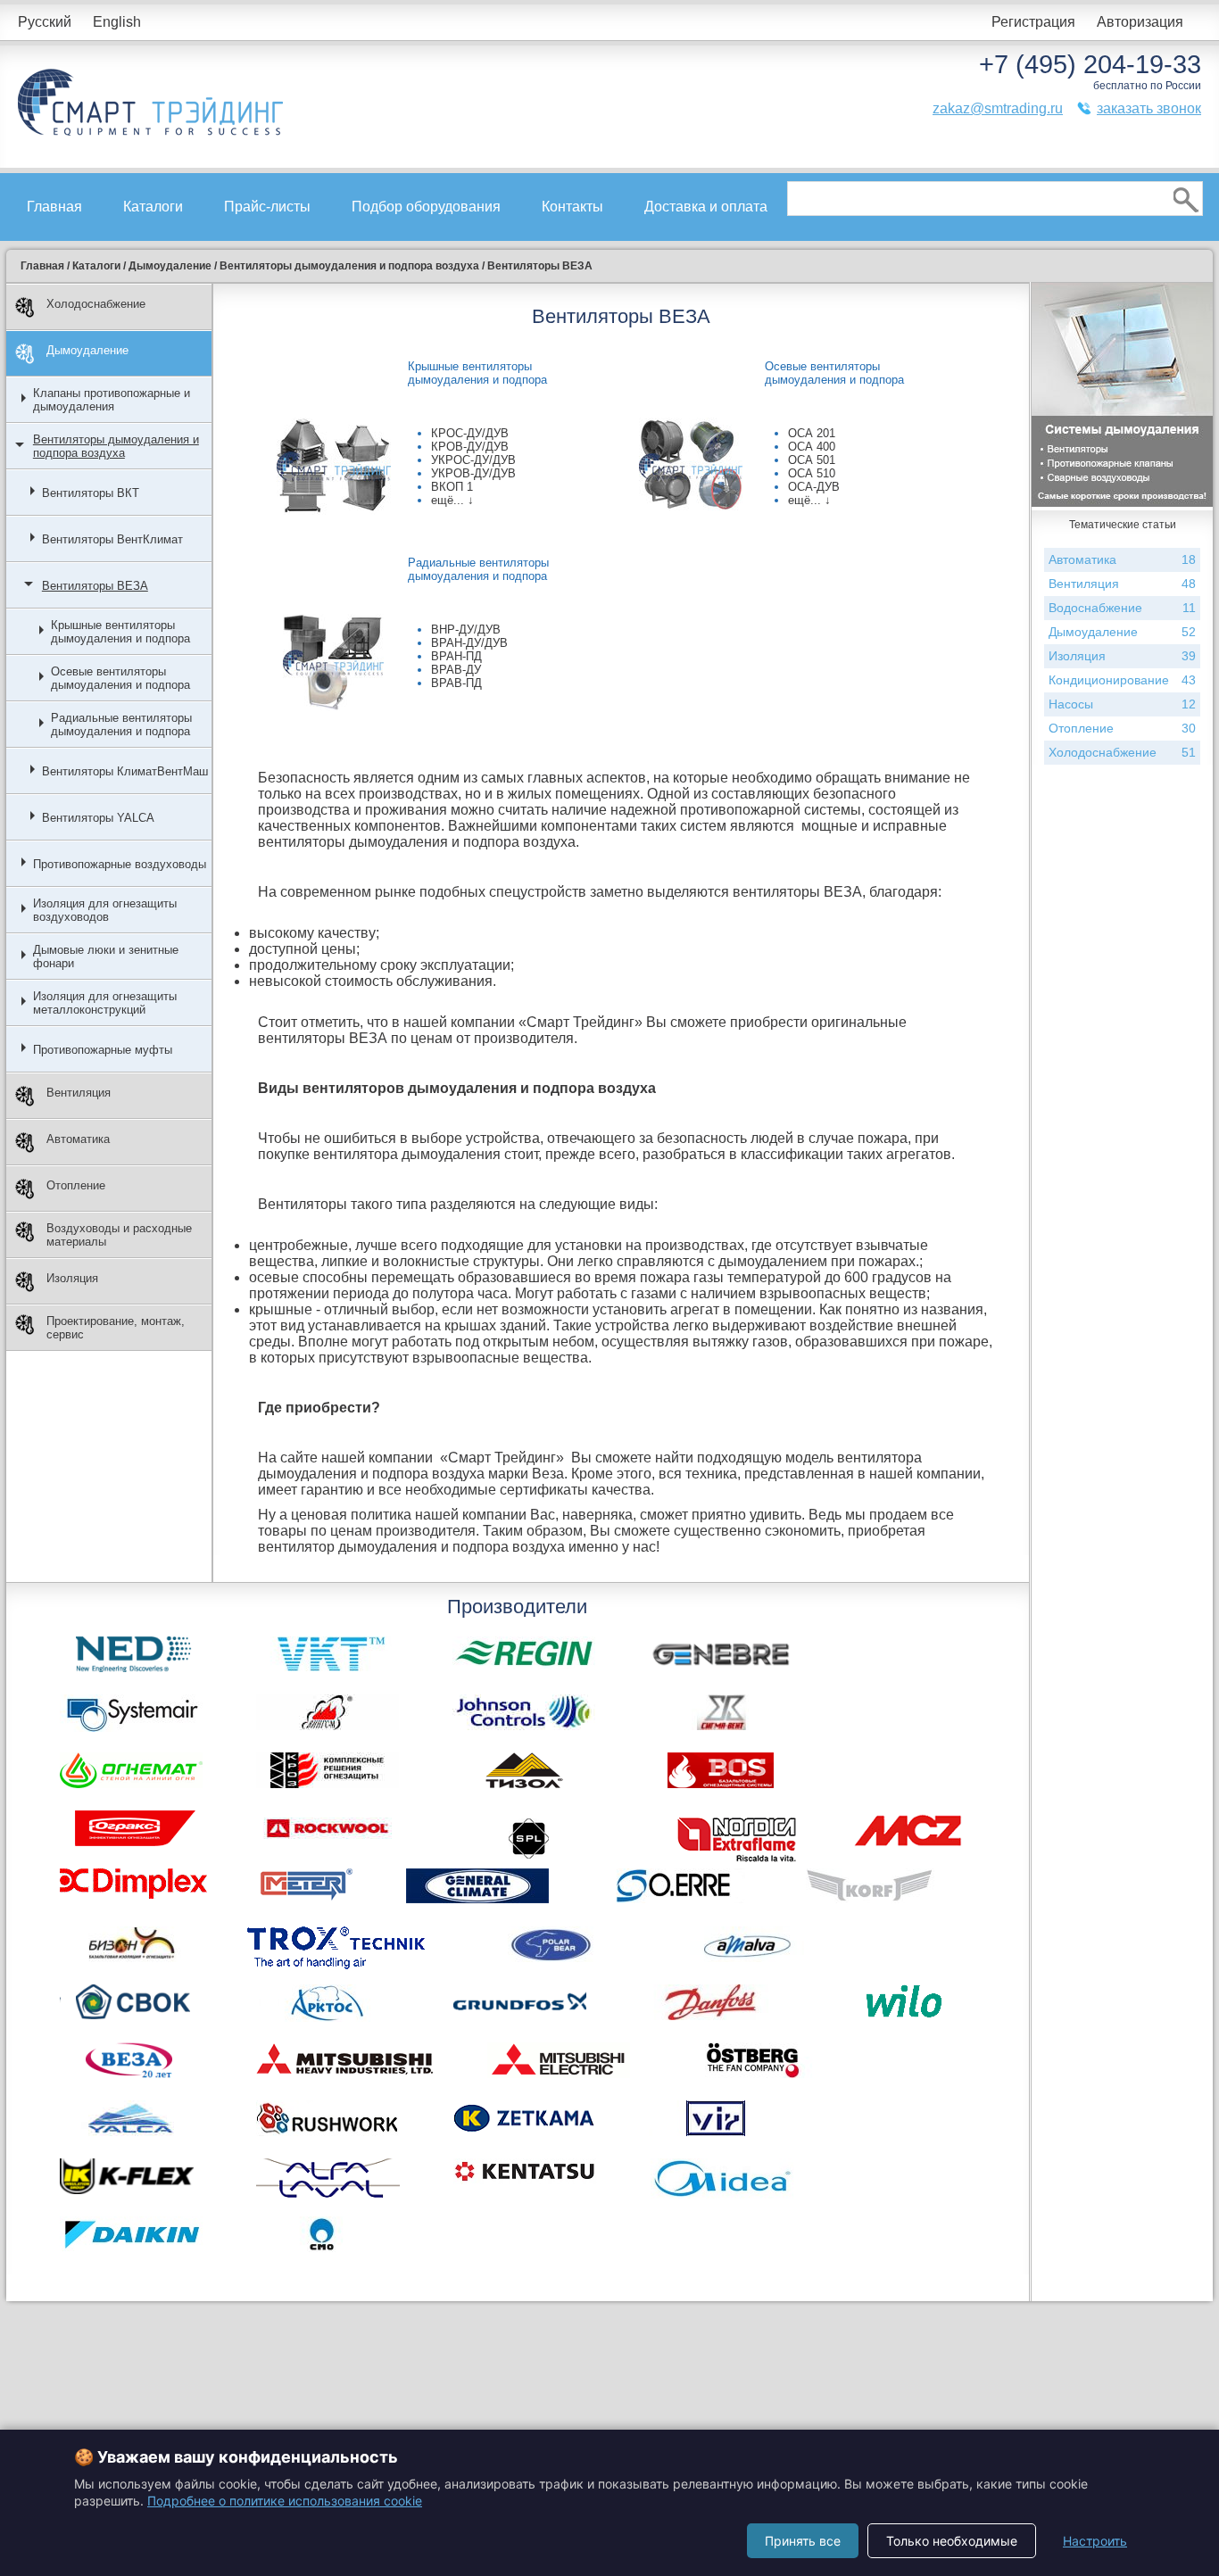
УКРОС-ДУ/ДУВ (473, 460)
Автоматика (78, 1139)
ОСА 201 (812, 433)
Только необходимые (952, 2541)
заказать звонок (1149, 108)
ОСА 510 (812, 473)
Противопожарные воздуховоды (120, 864)
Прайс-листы (267, 207)
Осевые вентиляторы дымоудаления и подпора (120, 678)
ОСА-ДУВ (814, 487)
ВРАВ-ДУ (456, 670)
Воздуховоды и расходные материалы (119, 1235)
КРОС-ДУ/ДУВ (470, 433)
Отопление (76, 1185)
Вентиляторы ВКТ (91, 493)
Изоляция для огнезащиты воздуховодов (105, 910)
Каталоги (153, 207)
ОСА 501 (812, 460)
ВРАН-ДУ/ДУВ (469, 643)
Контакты (572, 207)
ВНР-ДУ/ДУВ (466, 630)
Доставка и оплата (706, 207)
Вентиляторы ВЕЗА (95, 586)
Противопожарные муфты (103, 1050)
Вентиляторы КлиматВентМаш (125, 771)
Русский (45, 22)
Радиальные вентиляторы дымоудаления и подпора (121, 725)
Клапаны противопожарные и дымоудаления (112, 400)
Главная (54, 207)
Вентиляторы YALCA (98, 818)
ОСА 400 (812, 447)
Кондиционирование (1122, 680)
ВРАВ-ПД (456, 683)
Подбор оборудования (426, 207)
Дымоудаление (87, 350)
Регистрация (1033, 22)
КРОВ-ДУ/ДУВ (470, 447)
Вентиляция (79, 1093)
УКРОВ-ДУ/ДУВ (473, 473)
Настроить (1095, 2541)
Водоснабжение (1122, 608)
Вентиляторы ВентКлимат (112, 539)
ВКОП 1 (452, 487)
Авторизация (1140, 22)
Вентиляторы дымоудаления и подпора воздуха (116, 446)
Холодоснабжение (96, 304)
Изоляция (72, 1278)
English (117, 22)
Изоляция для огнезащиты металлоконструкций (105, 1003)
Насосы (1122, 704)
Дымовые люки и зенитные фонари (106, 957)
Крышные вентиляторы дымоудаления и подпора (120, 632)
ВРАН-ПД (456, 656)
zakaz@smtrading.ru (998, 108)
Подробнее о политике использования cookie (285, 2501)
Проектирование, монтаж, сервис (116, 1328)
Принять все (803, 2541)
